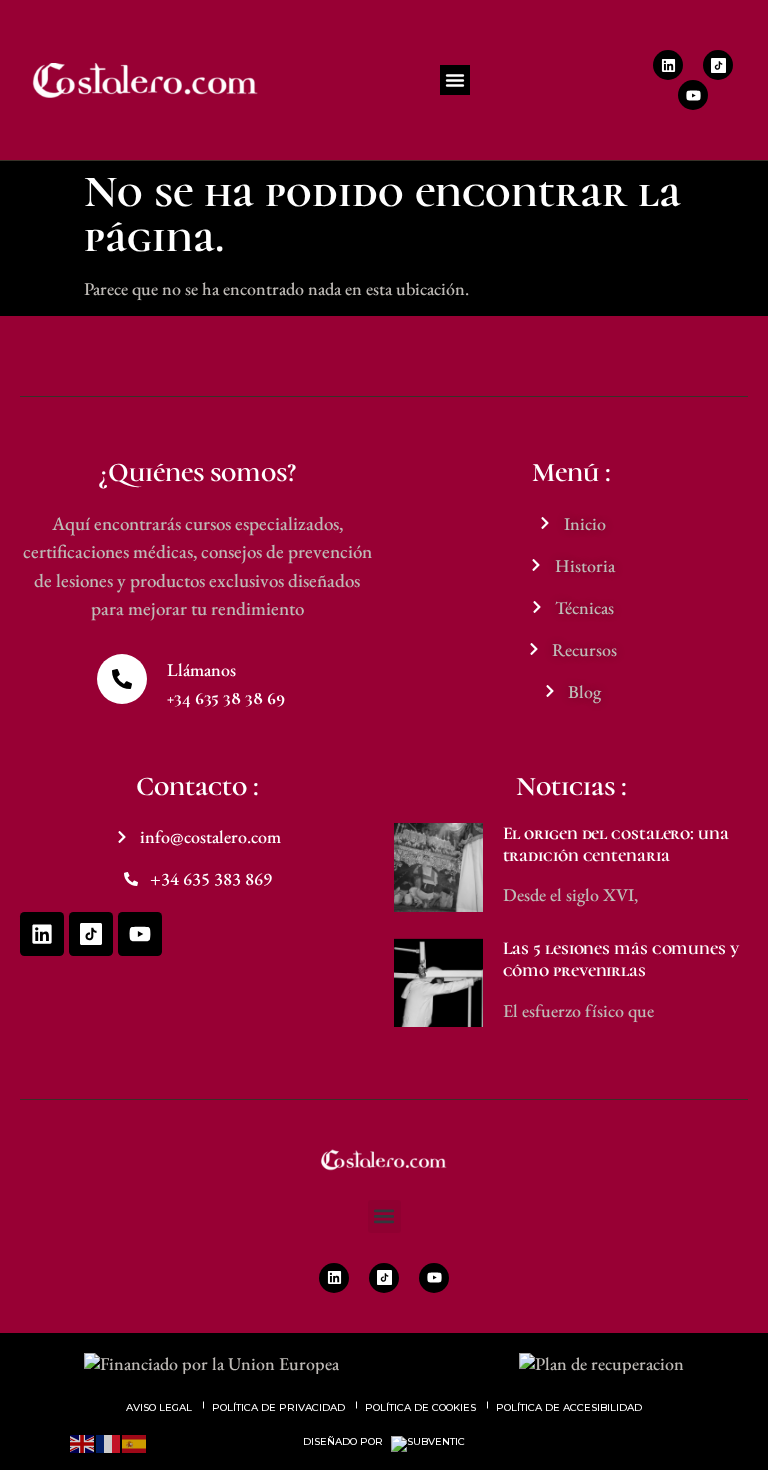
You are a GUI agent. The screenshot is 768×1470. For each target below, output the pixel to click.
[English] (83, 1441)
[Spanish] (135, 1441)
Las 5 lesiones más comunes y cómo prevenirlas (621, 959)
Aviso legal (159, 1407)
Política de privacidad (278, 1407)
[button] (455, 80)
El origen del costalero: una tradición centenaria (616, 844)
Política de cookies (420, 1407)
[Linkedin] (668, 65)
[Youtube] (693, 95)
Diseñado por (344, 1442)
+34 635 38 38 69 (225, 698)
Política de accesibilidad (569, 1407)
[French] (109, 1441)
